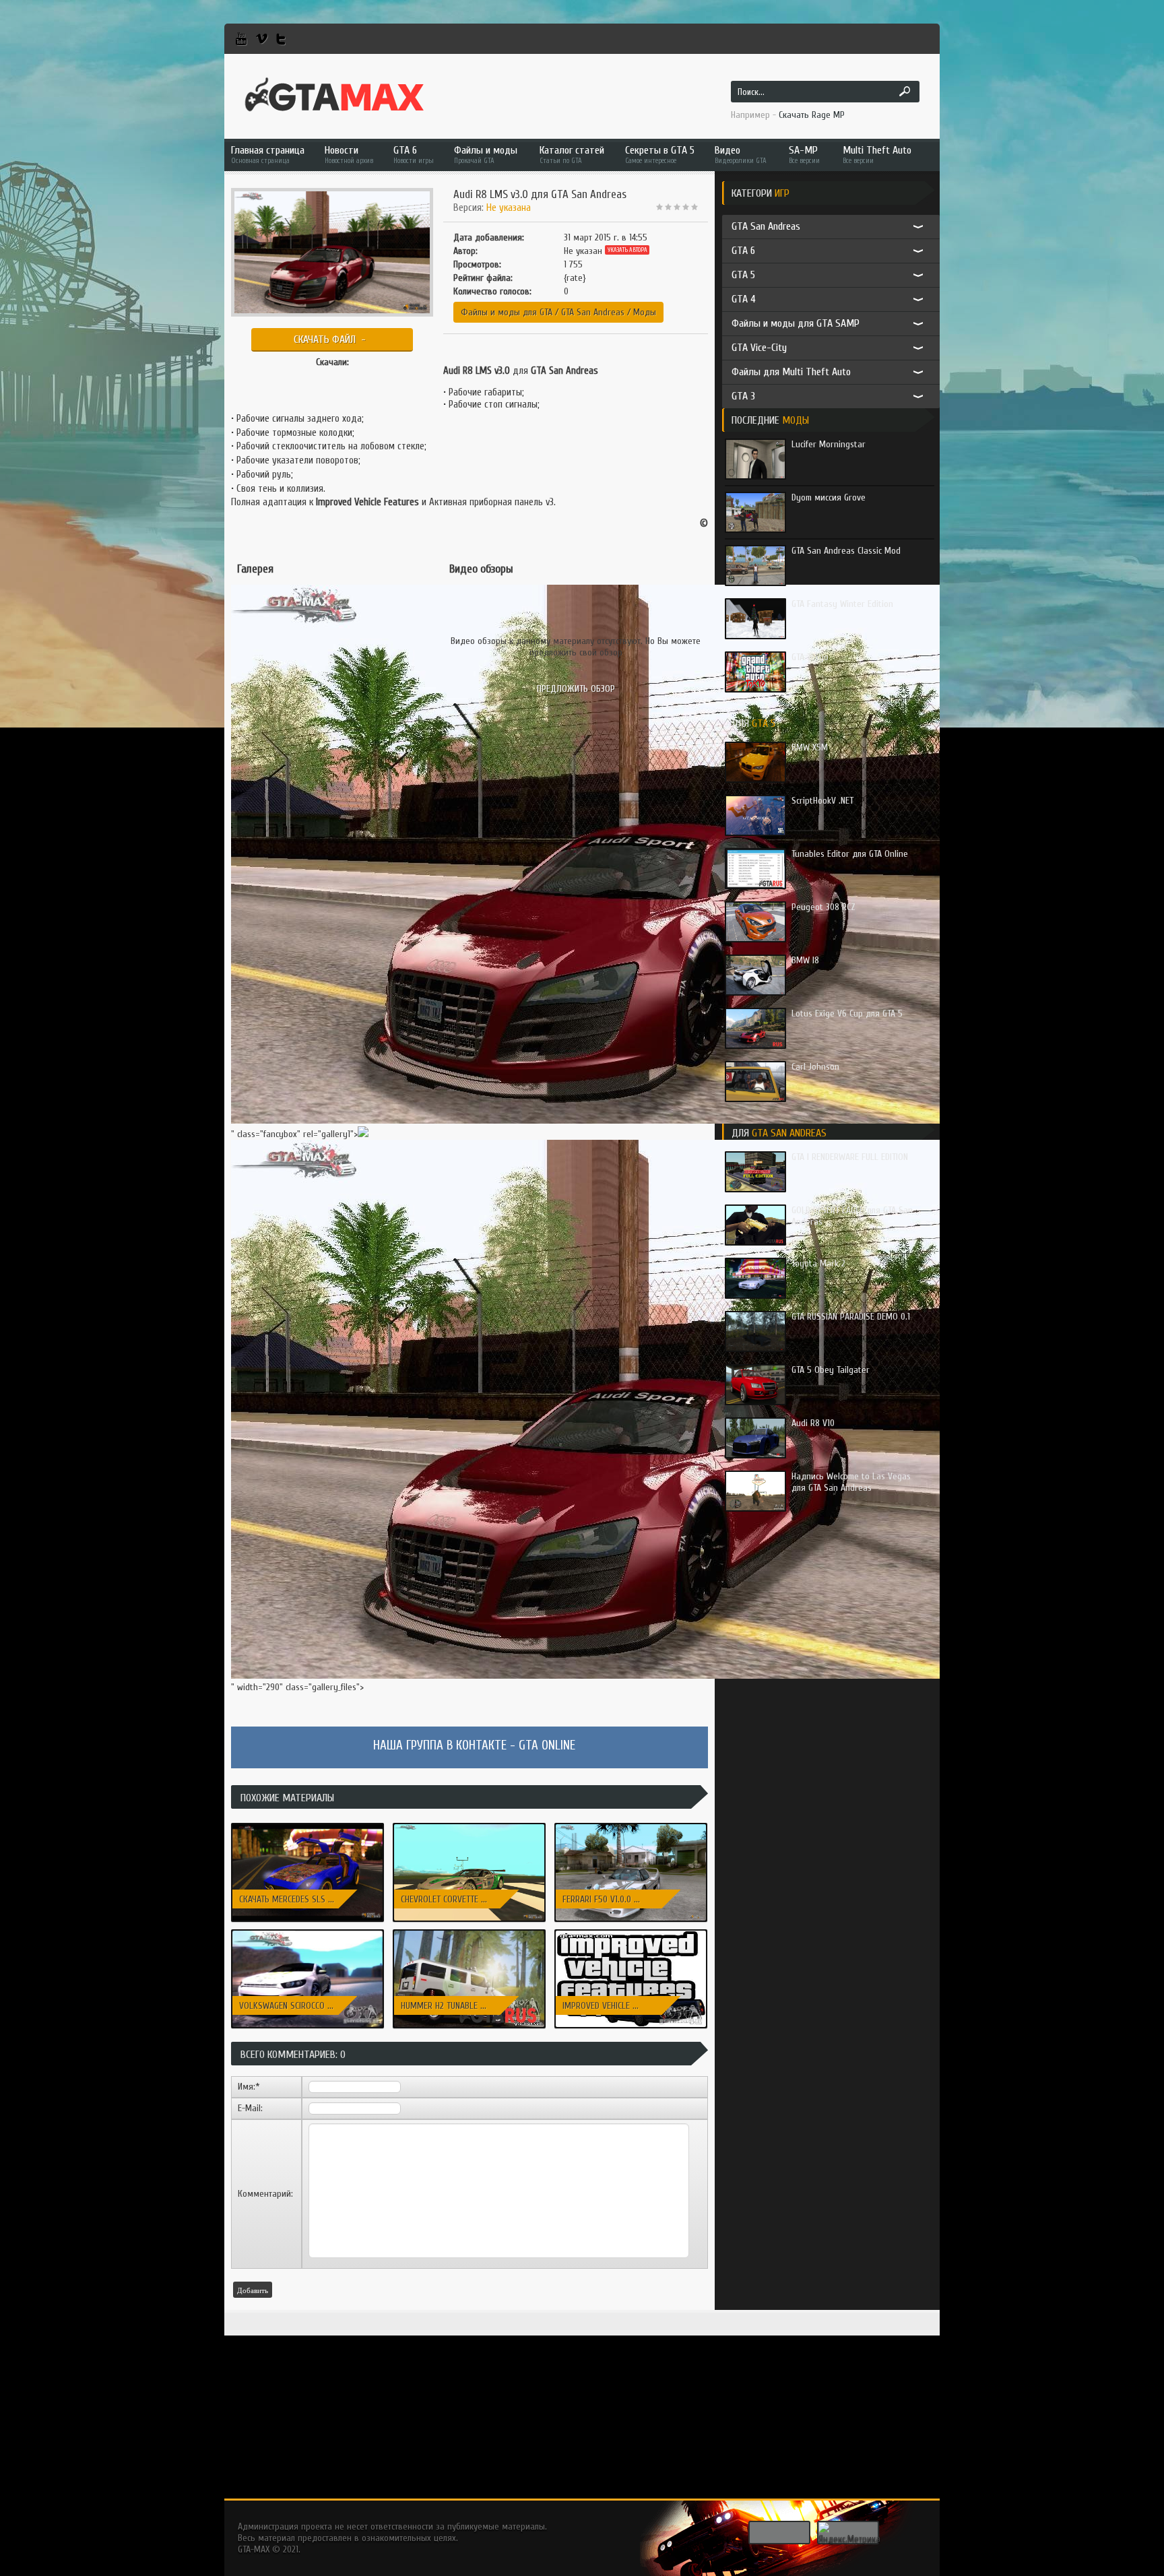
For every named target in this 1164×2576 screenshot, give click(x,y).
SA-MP (804, 155)
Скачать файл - (332, 340)
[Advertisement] (582, 2404)
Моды (645, 312)
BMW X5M (810, 747)
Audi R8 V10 (813, 1423)
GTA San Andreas (593, 312)
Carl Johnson (815, 1067)
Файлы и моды (486, 155)
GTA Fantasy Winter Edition (842, 604)
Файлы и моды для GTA (507, 312)
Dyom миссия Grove (829, 497)
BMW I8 (805, 960)
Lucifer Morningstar (829, 444)
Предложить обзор (576, 689)
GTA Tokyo (810, 657)
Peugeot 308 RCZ (823, 907)
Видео (741, 155)
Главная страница (268, 155)
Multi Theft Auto (877, 155)
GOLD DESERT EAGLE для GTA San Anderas (852, 1216)
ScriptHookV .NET (822, 801)
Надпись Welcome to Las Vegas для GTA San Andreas (851, 1482)
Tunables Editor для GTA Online (850, 854)
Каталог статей (572, 155)
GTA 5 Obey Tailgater (831, 1370)
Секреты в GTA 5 (660, 155)
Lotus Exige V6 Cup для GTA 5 (847, 1013)
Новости (349, 155)
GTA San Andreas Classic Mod (846, 551)
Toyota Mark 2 (818, 1263)
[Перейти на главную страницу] (334, 95)
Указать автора (627, 250)
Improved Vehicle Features (367, 502)
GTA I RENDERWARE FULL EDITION (850, 1157)
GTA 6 (414, 155)
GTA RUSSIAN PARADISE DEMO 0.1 (851, 1317)
